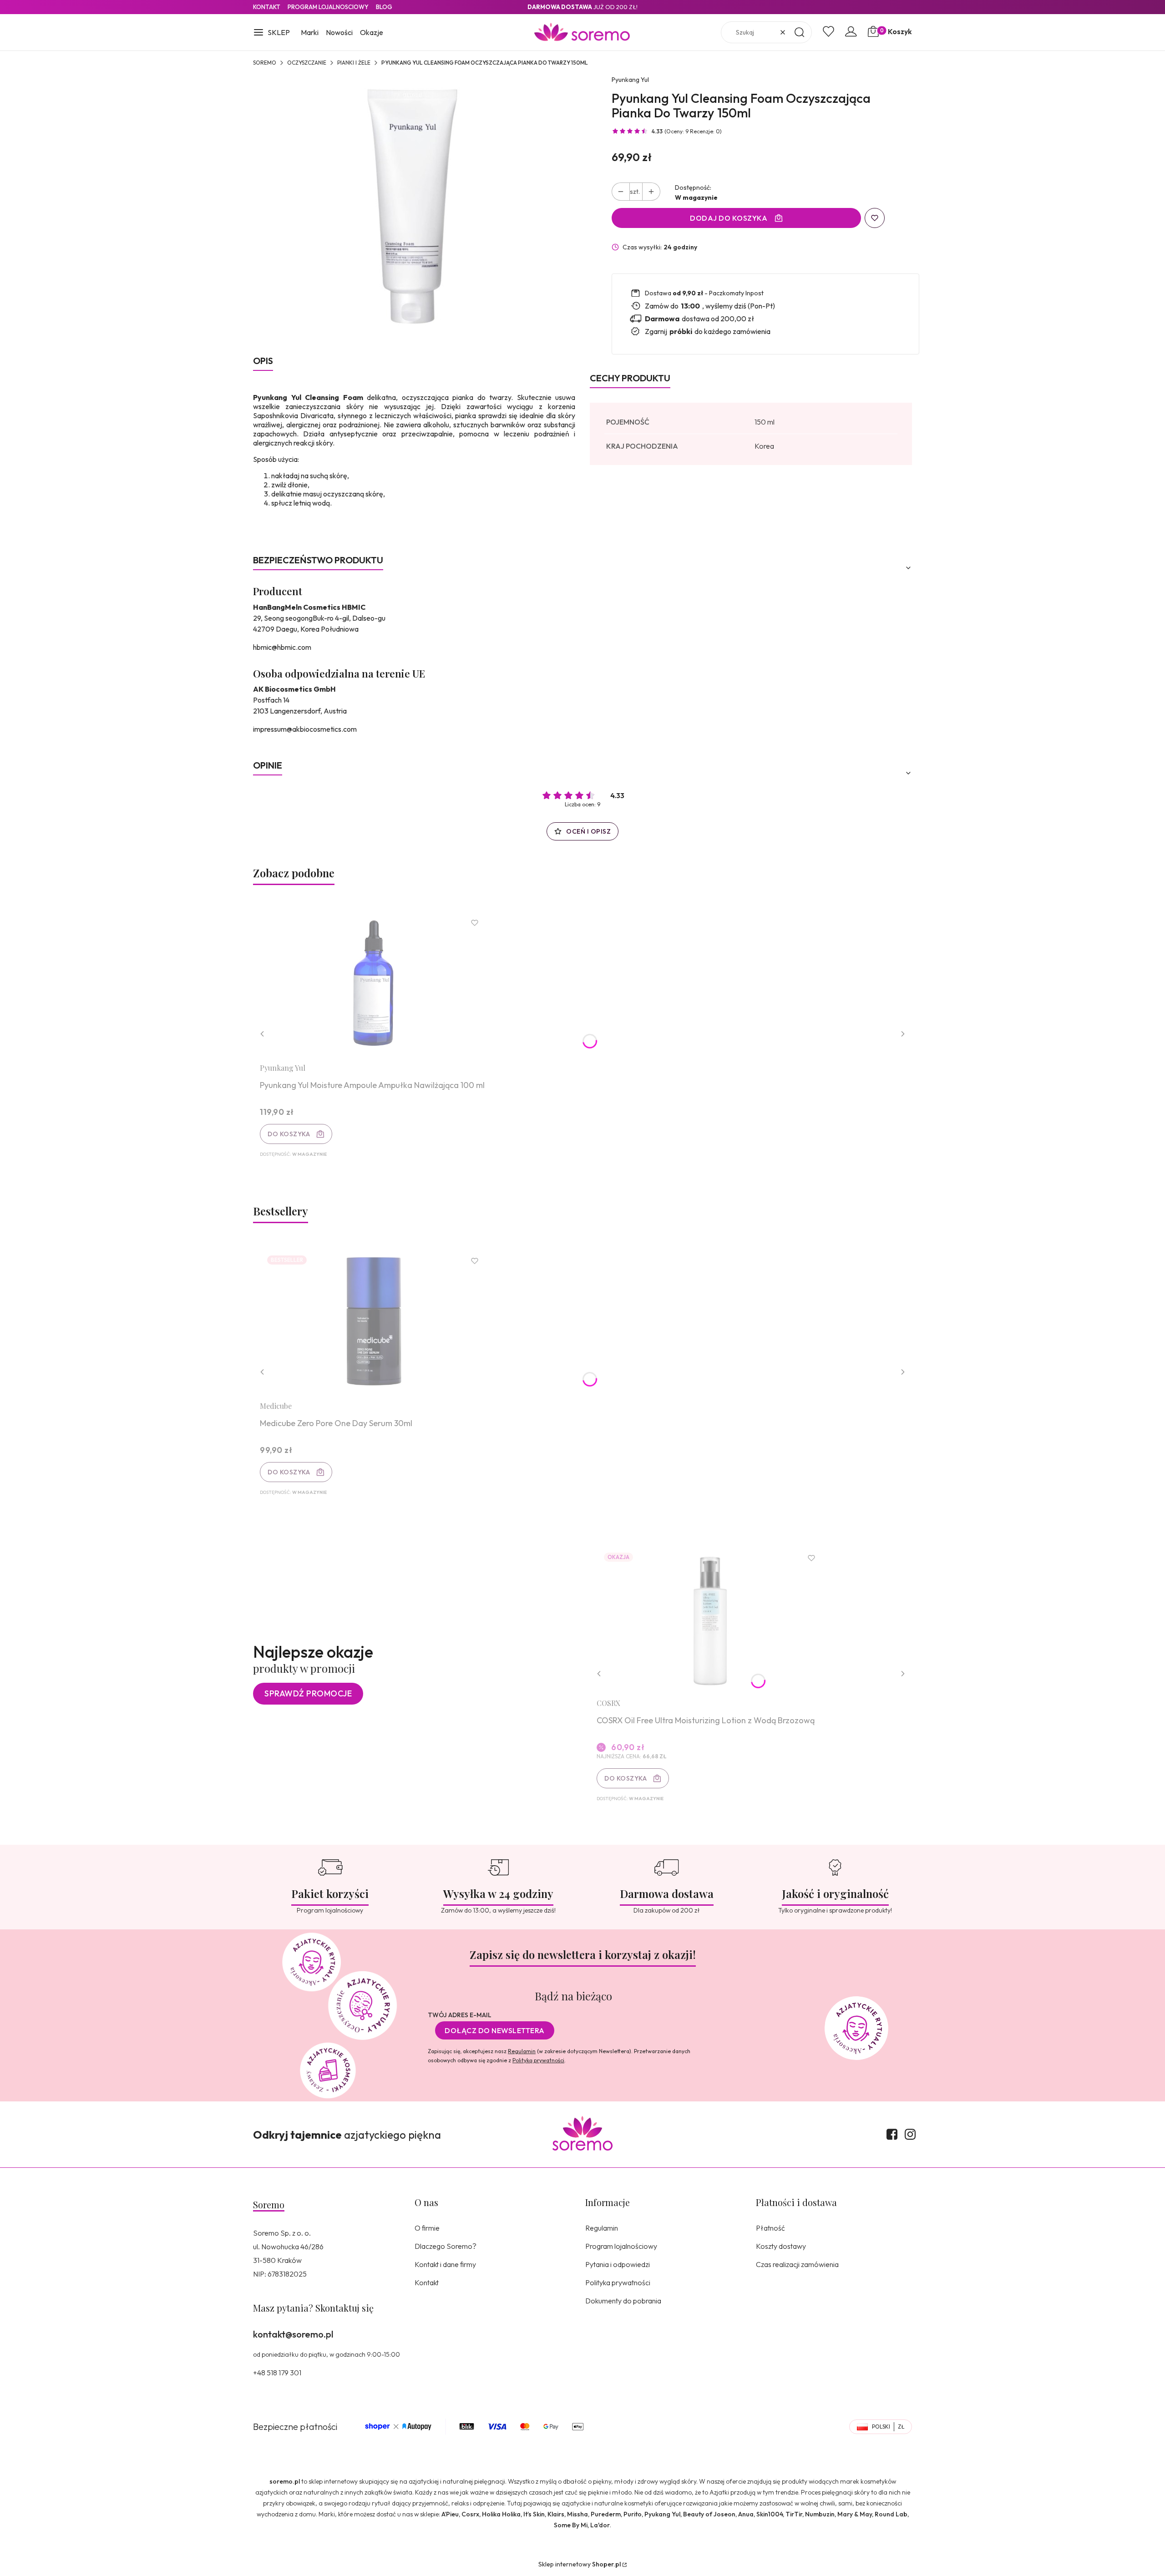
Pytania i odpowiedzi (618, 2264)
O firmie (427, 2228)
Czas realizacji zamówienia (797, 2264)
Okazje (372, 32)
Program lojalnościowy (621, 2246)
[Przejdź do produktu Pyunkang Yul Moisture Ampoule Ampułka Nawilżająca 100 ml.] (374, 983)
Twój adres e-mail (460, 2015)
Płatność (770, 2228)
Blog (384, 7)
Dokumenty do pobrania (623, 2301)
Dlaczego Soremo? (446, 2246)
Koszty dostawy (781, 2246)
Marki (310, 32)
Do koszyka (289, 1134)
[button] (271, 33)
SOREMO (265, 63)
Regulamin (522, 2051)
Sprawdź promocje (308, 1693)
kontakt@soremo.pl (293, 2334)
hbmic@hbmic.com (282, 647)
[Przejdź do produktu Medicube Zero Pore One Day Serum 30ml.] (374, 1321)
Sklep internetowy (580, 2564)
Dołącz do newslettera (495, 2030)
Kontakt (267, 7)
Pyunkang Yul (630, 80)
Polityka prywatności (618, 2282)
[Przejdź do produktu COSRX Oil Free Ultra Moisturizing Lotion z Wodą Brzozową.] (710, 1618)
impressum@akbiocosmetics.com (305, 729)
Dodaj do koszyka (729, 218)
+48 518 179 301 (277, 2373)
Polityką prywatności (538, 2060)
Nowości (339, 32)
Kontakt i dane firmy (445, 2264)
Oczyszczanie (307, 63)
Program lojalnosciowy (328, 7)
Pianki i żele (354, 63)
